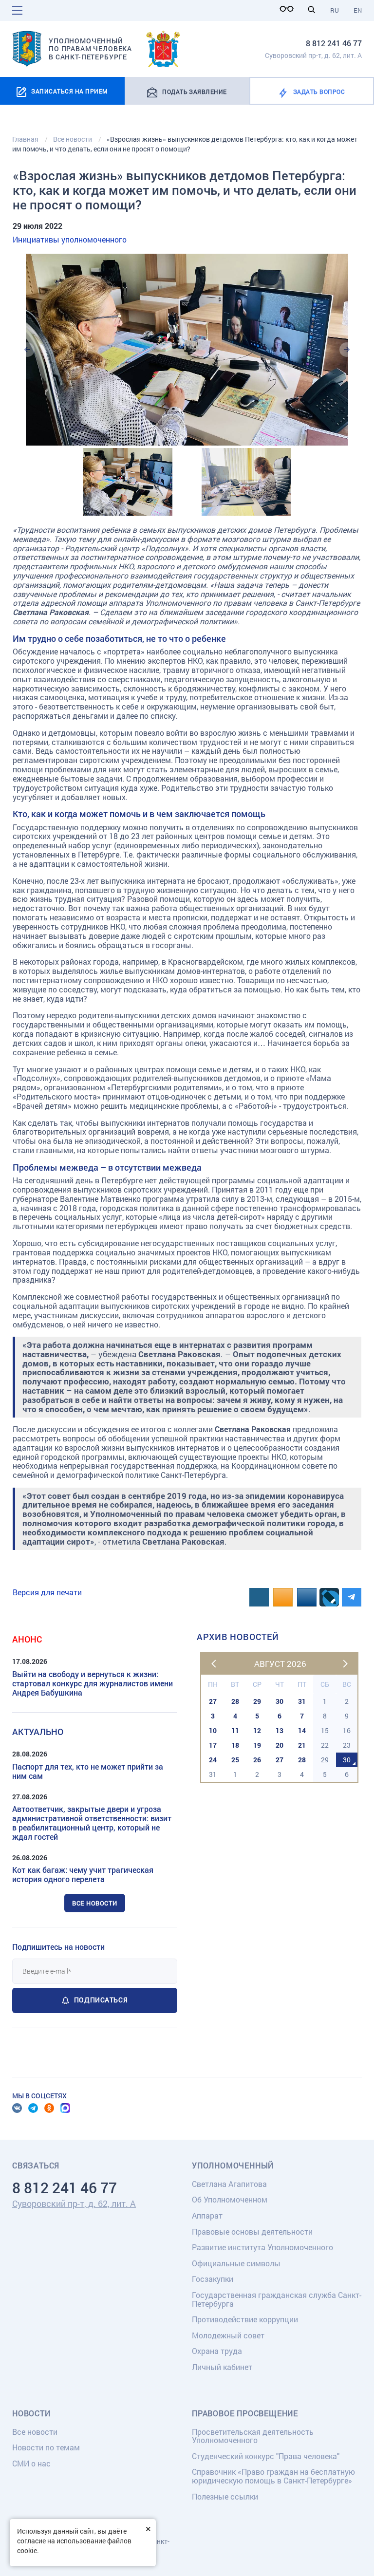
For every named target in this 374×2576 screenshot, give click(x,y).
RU (335, 10)
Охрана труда (217, 2351)
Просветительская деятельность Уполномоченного (253, 2436)
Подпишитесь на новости (58, 1947)
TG (33, 2108)
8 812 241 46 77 (334, 43)
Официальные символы (236, 2263)
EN (358, 10)
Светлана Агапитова (229, 2184)
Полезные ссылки (225, 2496)
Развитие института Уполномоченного (262, 2247)
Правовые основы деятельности (252, 2231)
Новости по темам (46, 2447)
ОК (49, 2108)
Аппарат (207, 2215)
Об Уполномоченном (230, 2199)
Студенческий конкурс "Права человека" (266, 2456)
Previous (27, 350)
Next (347, 350)
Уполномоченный (233, 2165)
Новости (31, 2413)
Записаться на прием (69, 91)
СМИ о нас (31, 2463)
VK (17, 2108)
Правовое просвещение (245, 2413)
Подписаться (101, 2000)
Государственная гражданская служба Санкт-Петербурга (277, 2299)
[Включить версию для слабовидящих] (289, 9)
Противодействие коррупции (245, 2319)
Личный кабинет (222, 2367)
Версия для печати (47, 1592)
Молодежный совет (228, 2335)
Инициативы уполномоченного (70, 239)
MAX (65, 2108)
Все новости (95, 1903)
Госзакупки (213, 2279)
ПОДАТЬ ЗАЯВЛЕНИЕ (195, 92)
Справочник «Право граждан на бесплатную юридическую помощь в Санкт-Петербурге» (273, 2476)
